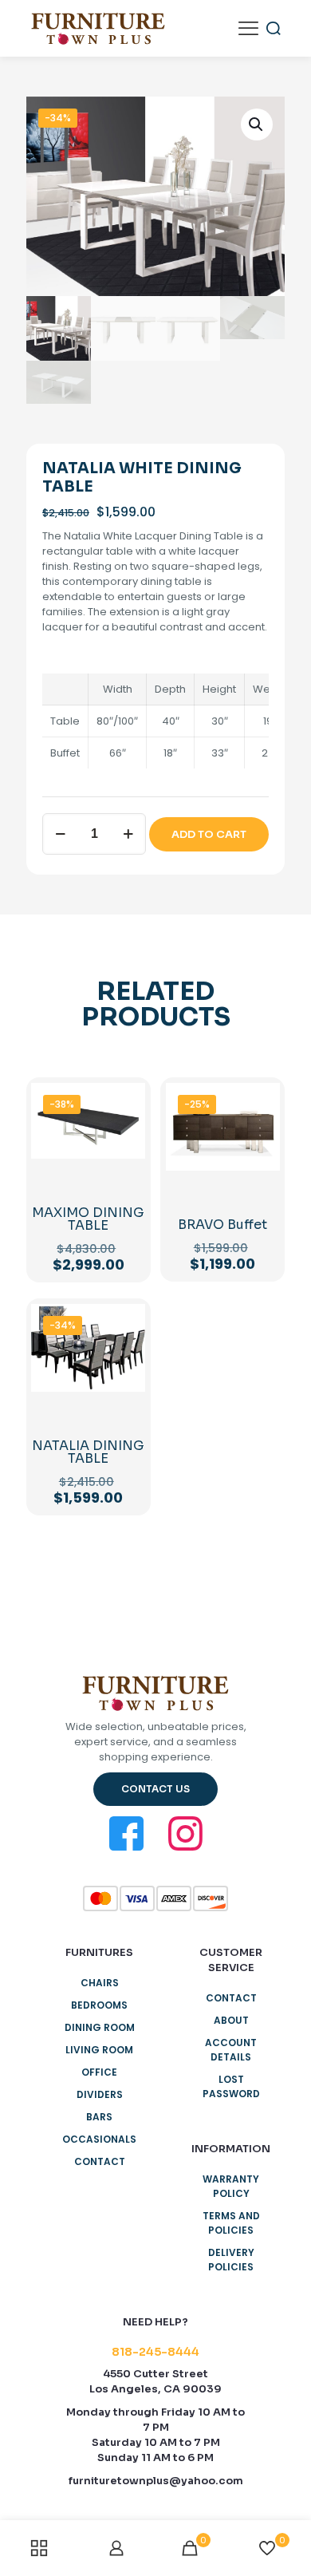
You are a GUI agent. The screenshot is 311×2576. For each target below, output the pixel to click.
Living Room (99, 2050)
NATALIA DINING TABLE (88, 1452)
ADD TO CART (209, 834)
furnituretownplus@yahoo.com (156, 2481)
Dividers (100, 2094)
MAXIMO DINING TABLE (88, 1219)
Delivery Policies (231, 2260)
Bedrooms (99, 2005)
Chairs (100, 1983)
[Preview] (262, 1171)
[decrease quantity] (60, 834)
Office (99, 2072)
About (231, 2020)
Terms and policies (231, 2223)
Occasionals (99, 2139)
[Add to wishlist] (127, 1148)
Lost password (231, 2086)
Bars (99, 2117)
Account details (231, 2050)
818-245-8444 (155, 2352)
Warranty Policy (231, 2186)
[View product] (127, 1124)
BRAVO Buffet (222, 1225)
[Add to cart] (127, 1101)
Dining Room (100, 2027)
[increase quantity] (128, 834)
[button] (257, 124)
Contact (100, 2161)
